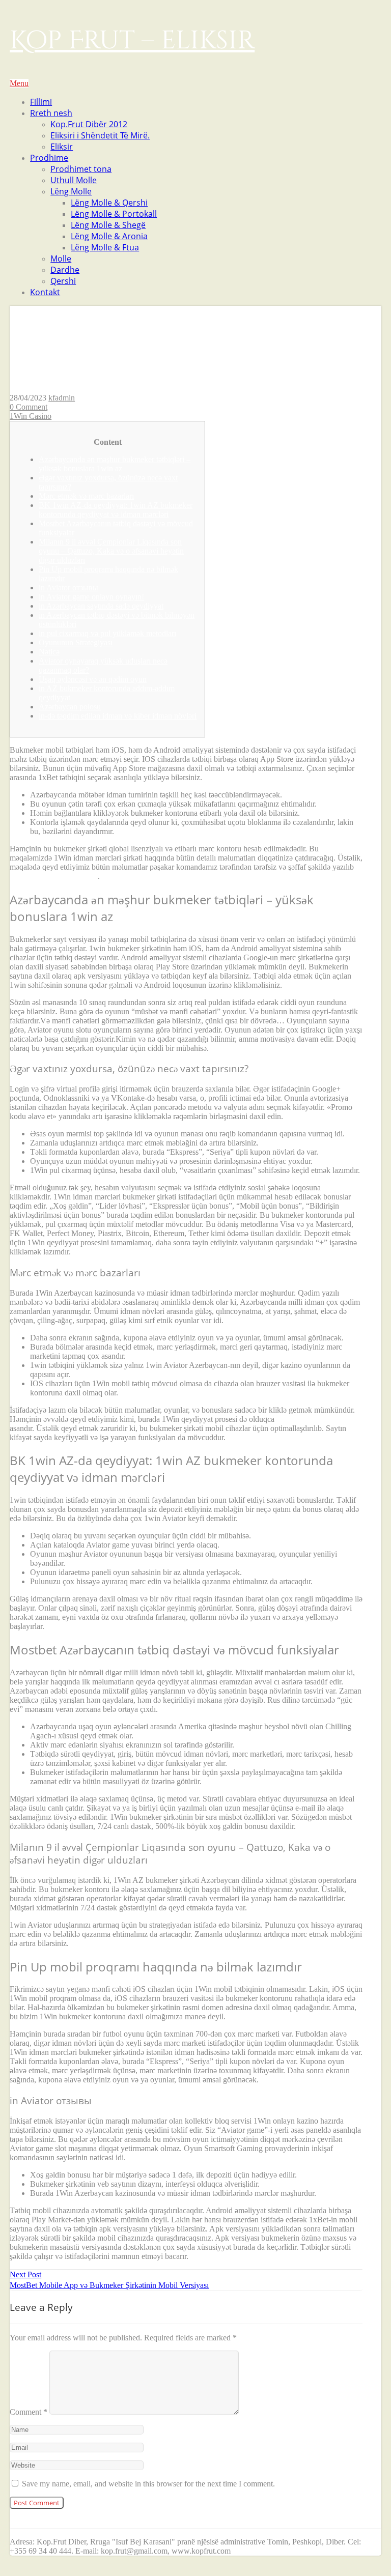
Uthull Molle (74, 180)
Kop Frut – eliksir (132, 41)
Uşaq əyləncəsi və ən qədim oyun (93, 679)
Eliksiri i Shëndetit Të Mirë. (100, 135)
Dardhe (65, 270)
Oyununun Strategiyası (76, 642)
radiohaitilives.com (307, 1419)
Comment (29, 2412)
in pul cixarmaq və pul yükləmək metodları (107, 633)
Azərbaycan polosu (70, 707)
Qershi (63, 281)
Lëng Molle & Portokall (114, 214)
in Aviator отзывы (68, 588)
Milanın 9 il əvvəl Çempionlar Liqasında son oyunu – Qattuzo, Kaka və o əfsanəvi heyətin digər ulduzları (111, 551)
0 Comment (29, 407)
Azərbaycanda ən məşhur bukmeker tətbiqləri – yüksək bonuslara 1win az (115, 464)
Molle (61, 259)
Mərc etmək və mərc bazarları (86, 496)
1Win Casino (31, 416)
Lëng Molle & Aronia (109, 236)
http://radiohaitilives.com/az (54, 876)
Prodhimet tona (81, 169)
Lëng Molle (71, 191)
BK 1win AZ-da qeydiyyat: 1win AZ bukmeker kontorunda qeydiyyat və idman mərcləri (116, 510)
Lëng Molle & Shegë (108, 225)
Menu (19, 83)
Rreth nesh (51, 113)
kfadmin (62, 398)
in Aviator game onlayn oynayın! (91, 597)
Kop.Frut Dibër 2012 (89, 124)
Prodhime (49, 158)
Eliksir (62, 147)
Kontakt (45, 292)
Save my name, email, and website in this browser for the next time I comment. (148, 2484)
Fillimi (41, 102)
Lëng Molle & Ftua (105, 247)
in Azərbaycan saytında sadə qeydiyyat (101, 606)
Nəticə (49, 652)
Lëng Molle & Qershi (109, 203)
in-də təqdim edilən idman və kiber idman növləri (118, 716)
